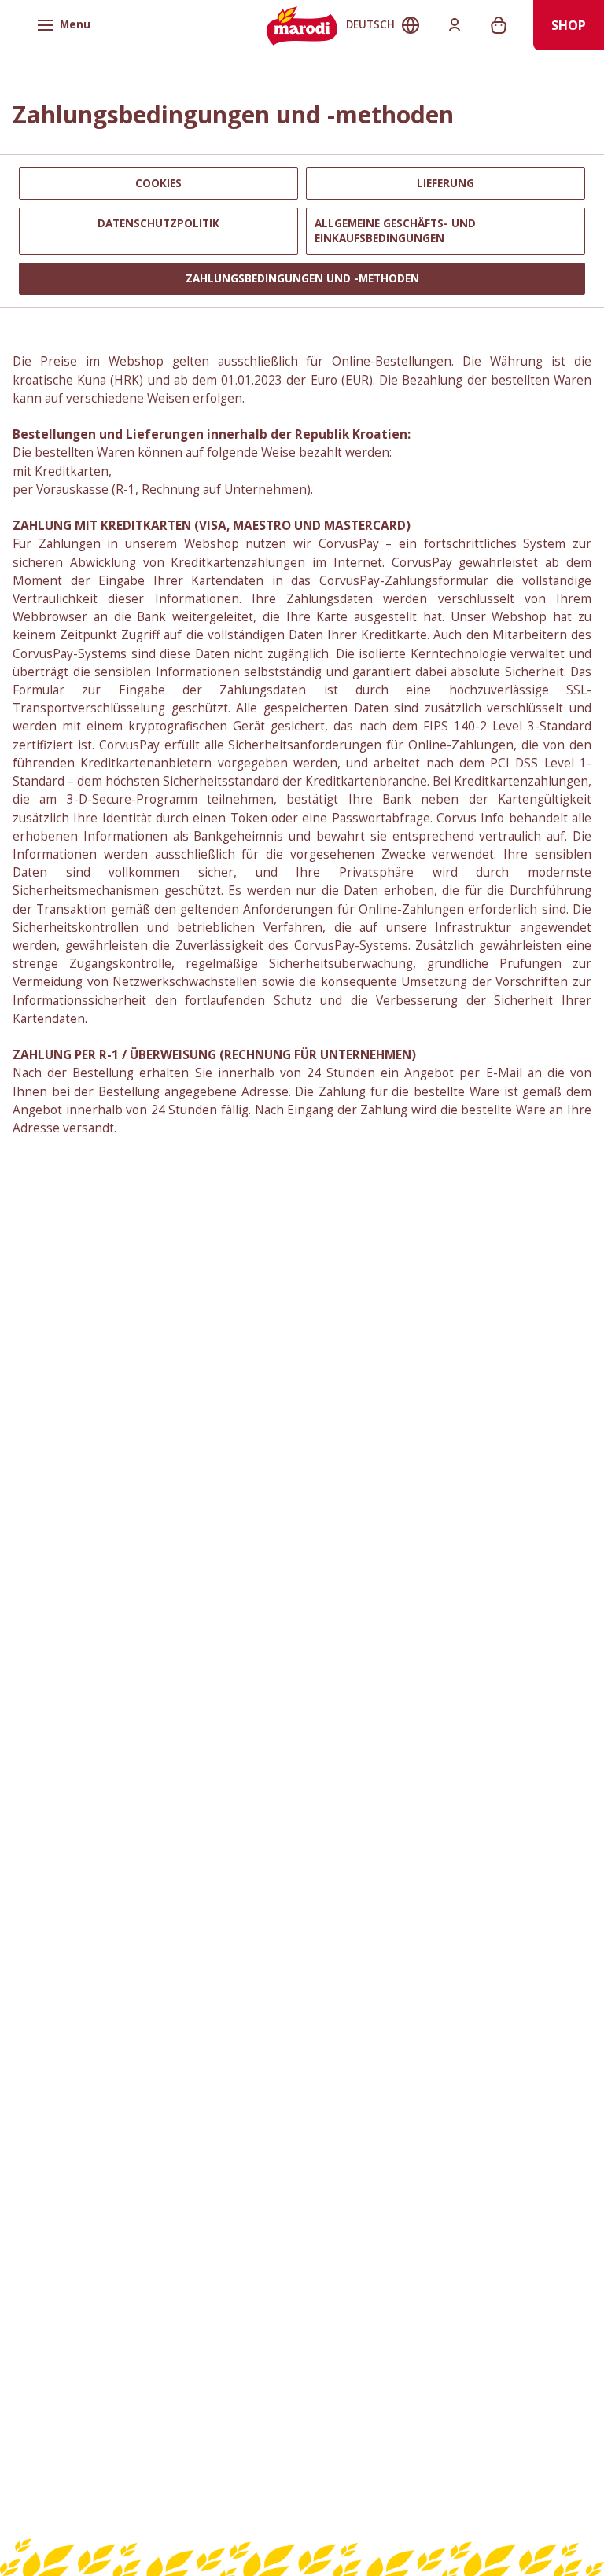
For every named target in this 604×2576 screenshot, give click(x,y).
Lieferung (446, 183)
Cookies (158, 183)
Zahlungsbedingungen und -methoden (302, 278)
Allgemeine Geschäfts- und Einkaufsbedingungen (395, 231)
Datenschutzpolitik (158, 223)
